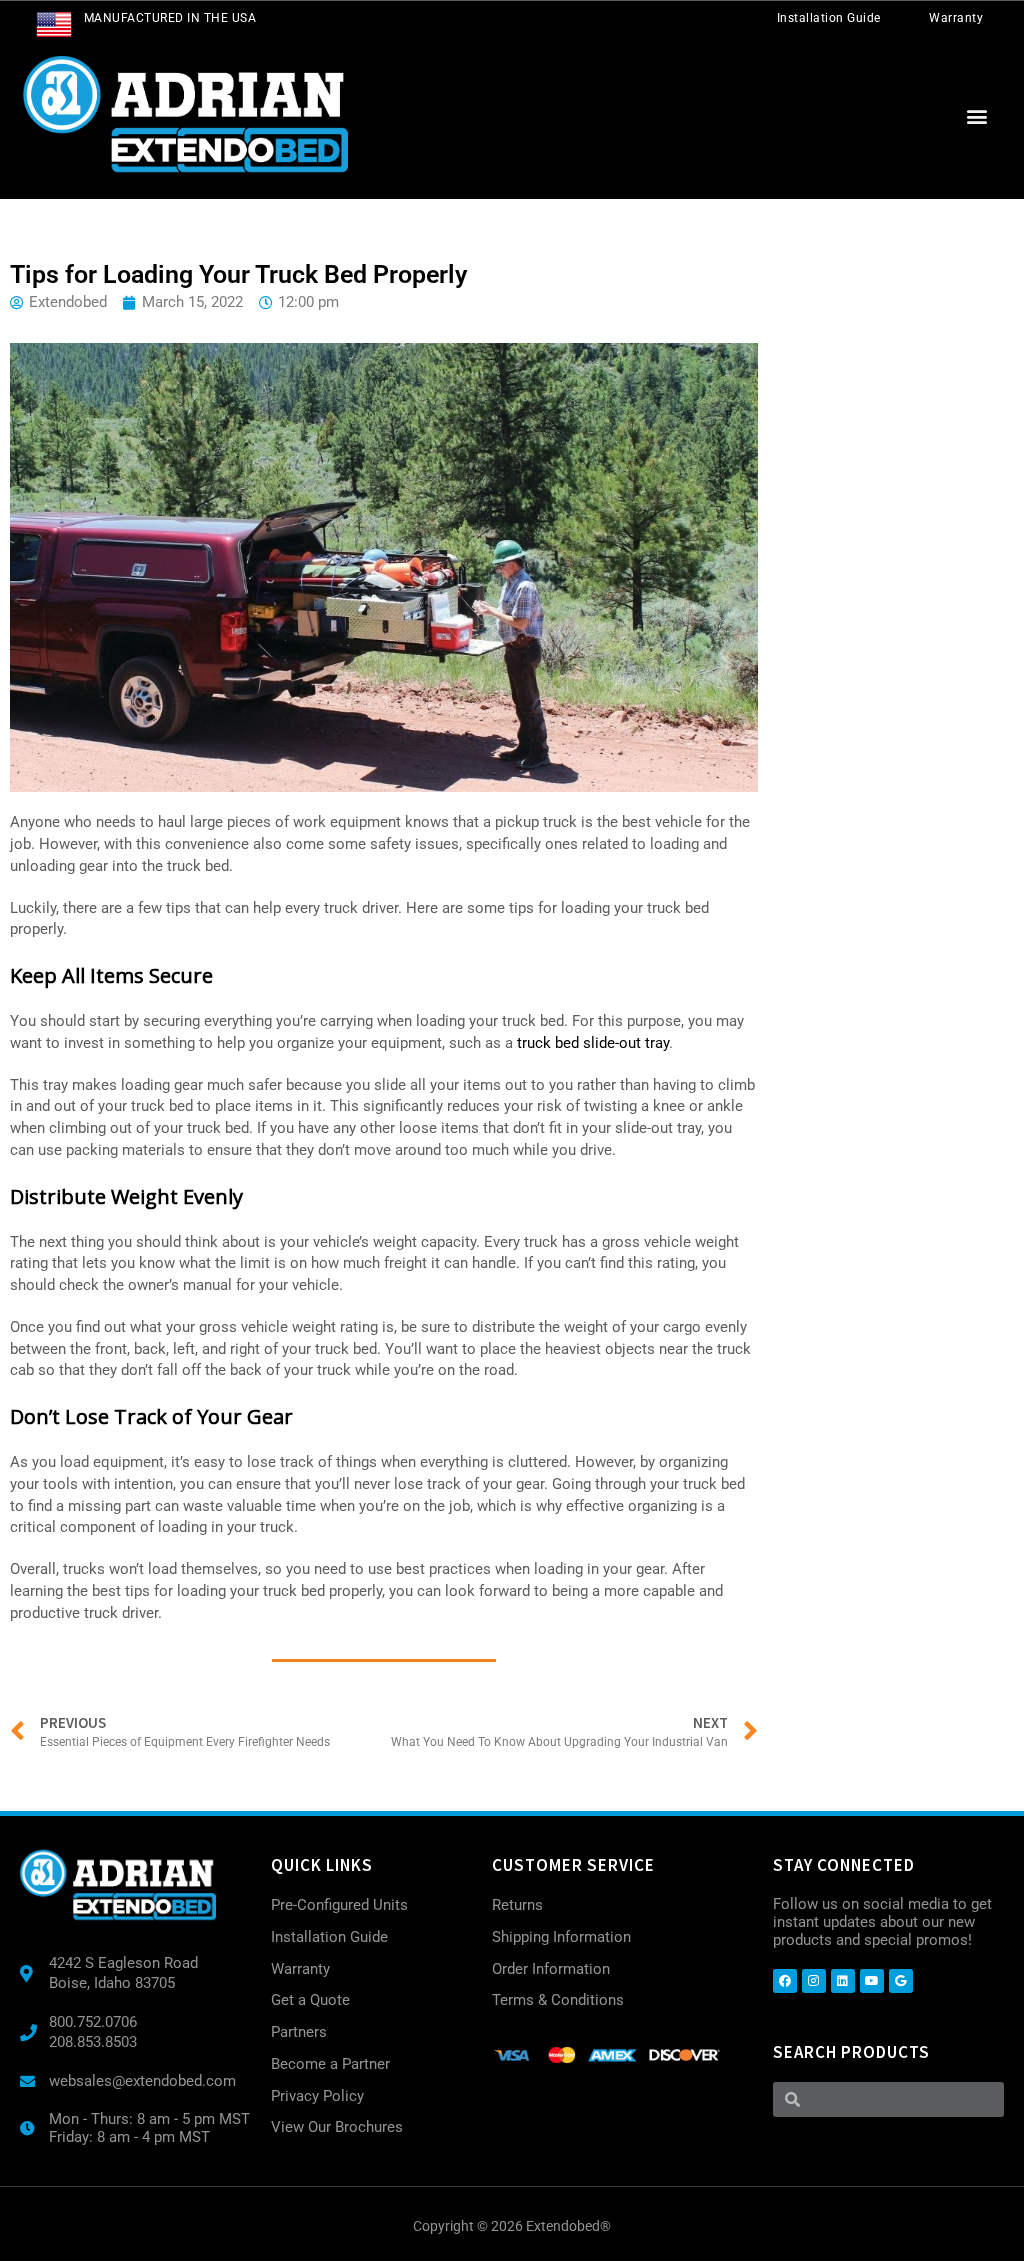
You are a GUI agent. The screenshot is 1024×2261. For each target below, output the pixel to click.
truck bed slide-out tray (593, 1043)
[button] (977, 116)
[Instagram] (814, 1981)
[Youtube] (872, 1981)
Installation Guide (829, 18)
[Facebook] (785, 1981)
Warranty (956, 18)
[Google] (901, 1981)
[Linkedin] (843, 1981)
